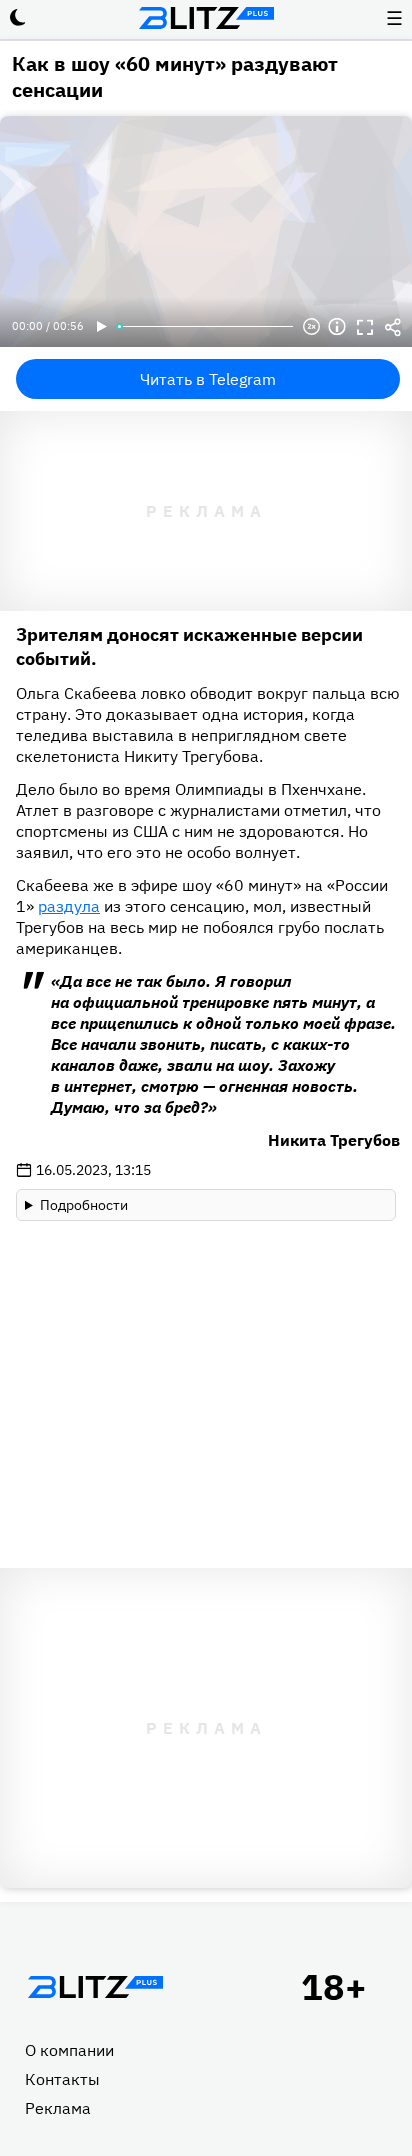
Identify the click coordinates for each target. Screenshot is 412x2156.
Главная (95, 1987)
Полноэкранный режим (365, 327)
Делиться (393, 327)
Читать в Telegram (208, 379)
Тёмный (18, 18)
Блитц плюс (206, 18)
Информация (337, 327)
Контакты (62, 2079)
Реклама (58, 2108)
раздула (69, 906)
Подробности (84, 1205)
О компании (69, 2050)
